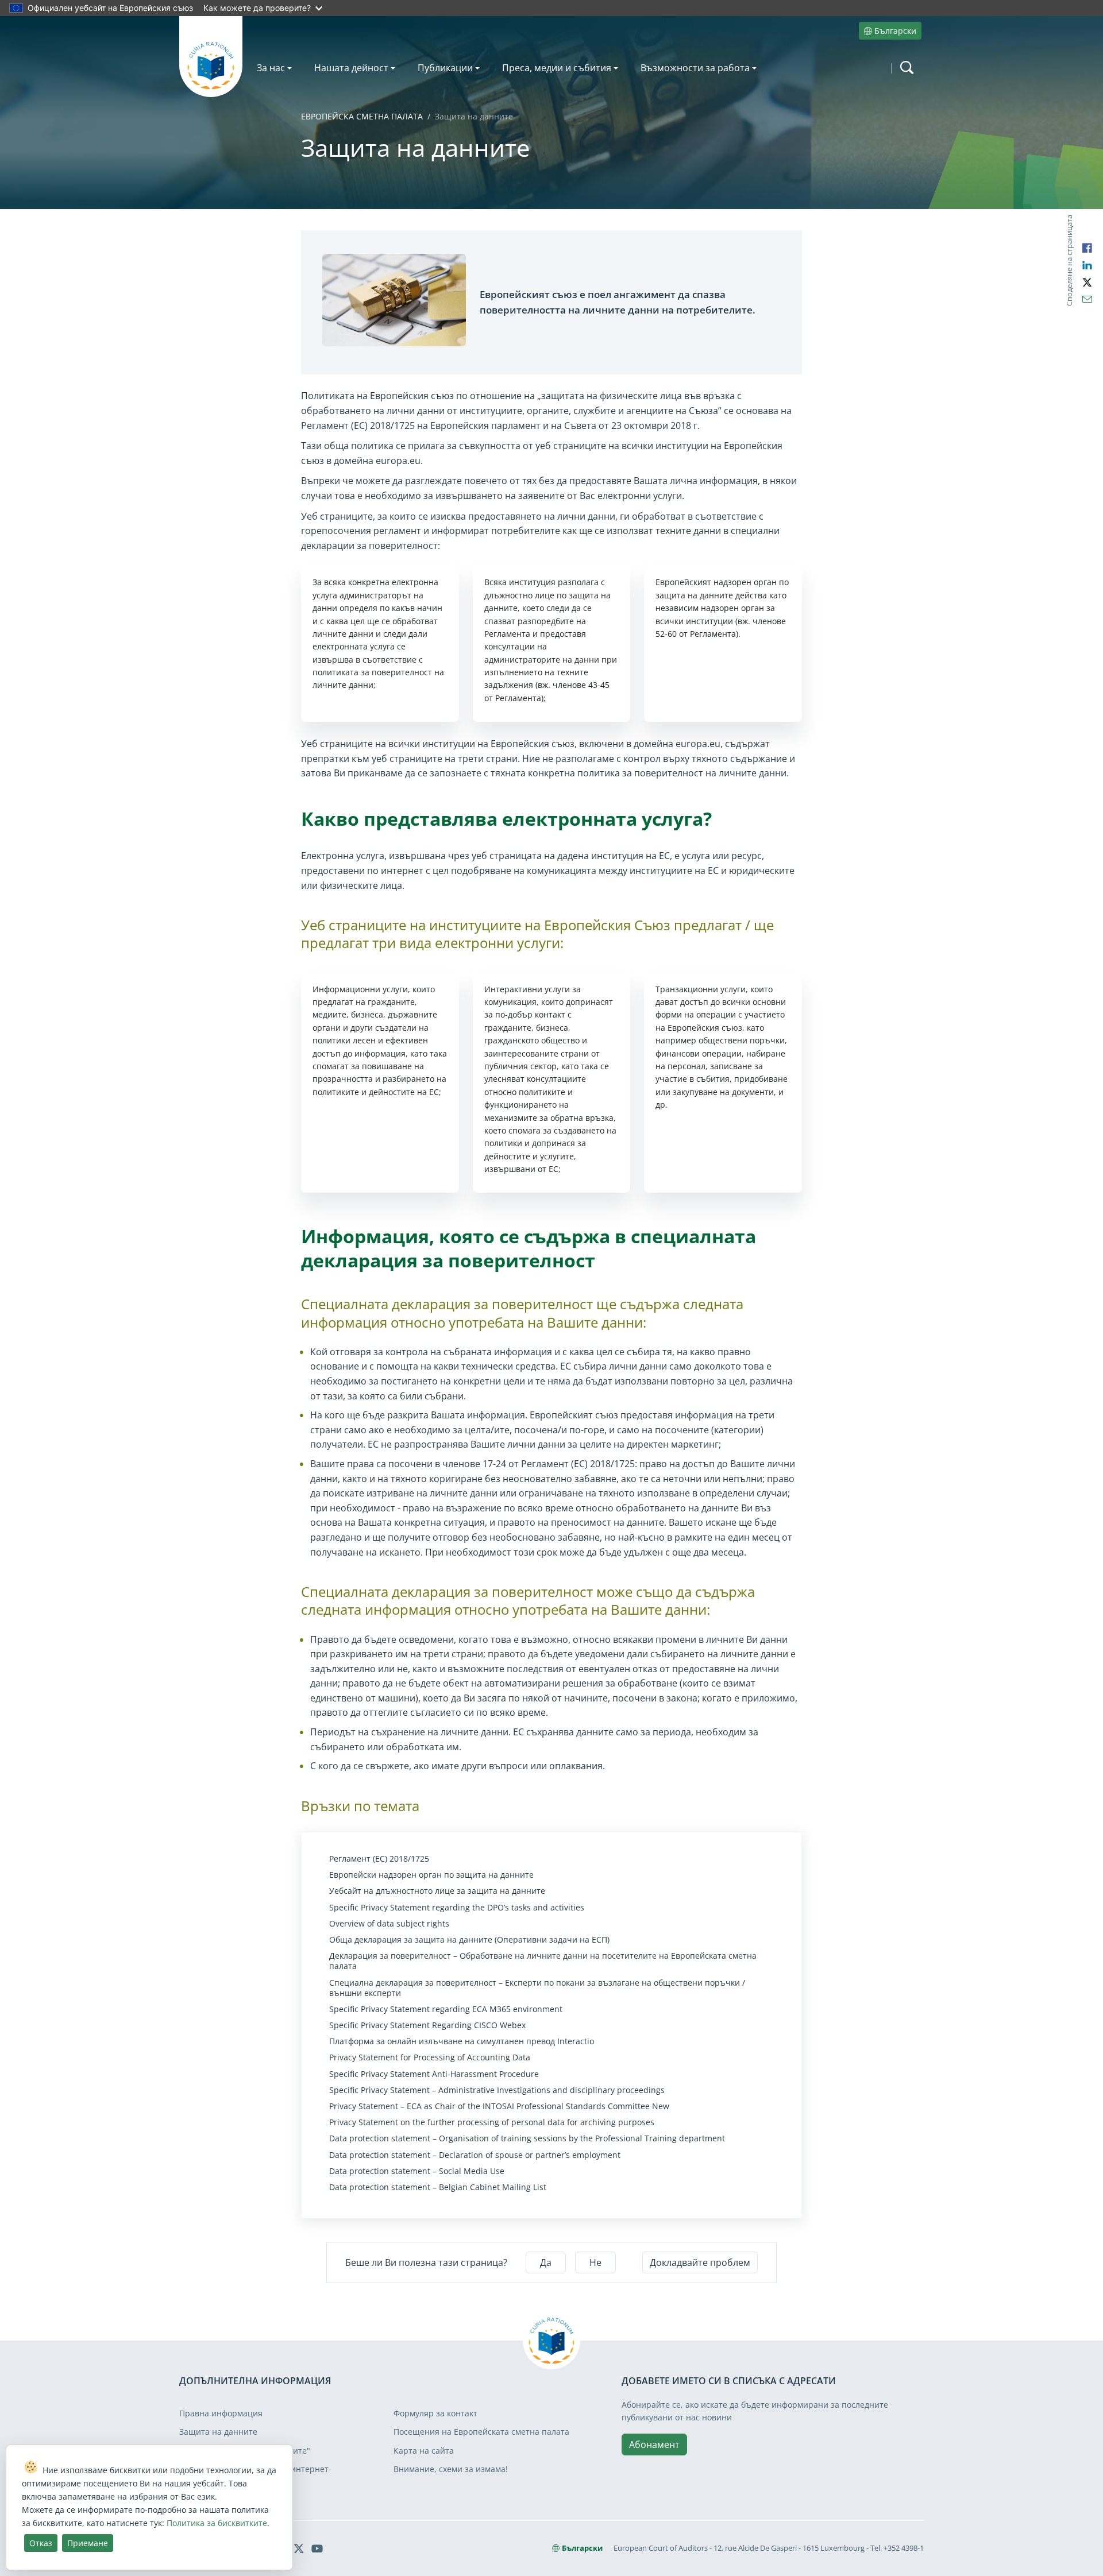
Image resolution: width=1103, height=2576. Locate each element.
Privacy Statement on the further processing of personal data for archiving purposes (492, 2122)
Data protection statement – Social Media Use (417, 2171)
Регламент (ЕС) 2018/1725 (379, 1859)
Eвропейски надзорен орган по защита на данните (431, 1875)
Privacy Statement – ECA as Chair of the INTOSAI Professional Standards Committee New (499, 2106)
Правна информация (221, 2413)
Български (895, 31)
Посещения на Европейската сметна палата (481, 2432)
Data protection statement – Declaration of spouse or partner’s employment (475, 2155)
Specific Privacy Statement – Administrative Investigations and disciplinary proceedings (497, 2090)
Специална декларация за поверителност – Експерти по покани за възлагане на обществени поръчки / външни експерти (537, 1988)
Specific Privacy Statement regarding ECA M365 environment (446, 2009)
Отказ (41, 2543)
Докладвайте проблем (700, 2262)
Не (595, 2262)
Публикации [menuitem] (445, 68)
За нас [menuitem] (271, 68)
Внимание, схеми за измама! (451, 2469)
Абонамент (654, 2445)
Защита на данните (218, 2432)
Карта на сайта (424, 2451)
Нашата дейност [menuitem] (351, 68)
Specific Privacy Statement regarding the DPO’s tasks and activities (457, 1908)
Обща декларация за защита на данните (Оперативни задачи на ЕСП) (469, 1940)
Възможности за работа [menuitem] (695, 68)
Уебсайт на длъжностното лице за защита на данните (437, 1891)
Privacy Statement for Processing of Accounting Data (430, 2057)
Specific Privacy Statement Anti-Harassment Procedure (434, 2074)
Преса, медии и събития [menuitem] (557, 68)
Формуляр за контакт (435, 2413)
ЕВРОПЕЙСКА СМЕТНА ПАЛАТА (362, 116)
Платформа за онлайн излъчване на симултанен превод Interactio (462, 2041)
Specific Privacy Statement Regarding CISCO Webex (427, 2025)
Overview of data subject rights (389, 1924)
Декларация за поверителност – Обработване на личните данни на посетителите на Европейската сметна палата (543, 1961)
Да (546, 2262)
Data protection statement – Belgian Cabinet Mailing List (438, 2187)
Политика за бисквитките (217, 2523)
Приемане (88, 2543)
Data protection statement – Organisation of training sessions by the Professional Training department (527, 2138)
